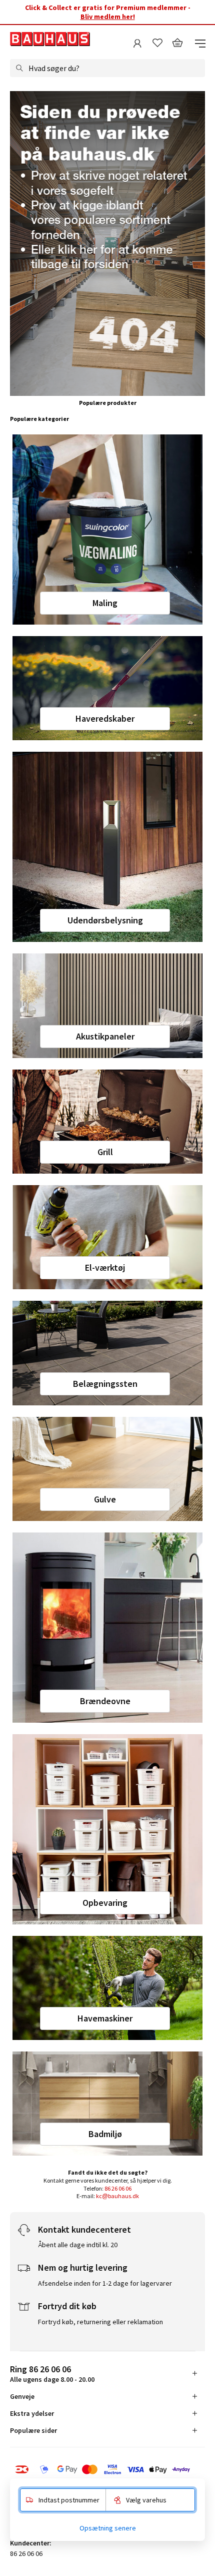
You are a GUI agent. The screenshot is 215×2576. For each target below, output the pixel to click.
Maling (105, 603)
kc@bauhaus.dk (117, 2196)
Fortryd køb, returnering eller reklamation (100, 2322)
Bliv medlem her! (108, 17)
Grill (105, 1152)
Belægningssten (105, 1384)
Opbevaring (105, 1903)
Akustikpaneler (105, 1036)
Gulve (105, 1499)
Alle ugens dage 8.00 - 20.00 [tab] (52, 2374)
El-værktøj (105, 1267)
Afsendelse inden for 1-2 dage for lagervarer (105, 2283)
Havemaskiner (105, 2018)
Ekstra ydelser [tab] (32, 2413)
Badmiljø (105, 2134)
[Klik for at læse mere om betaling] (107, 2469)
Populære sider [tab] (33, 2430)
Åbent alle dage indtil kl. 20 (78, 2245)
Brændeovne (105, 1701)
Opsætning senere (108, 2528)
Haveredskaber (105, 718)
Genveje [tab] (22, 2396)
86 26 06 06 (118, 2188)
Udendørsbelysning (105, 920)
